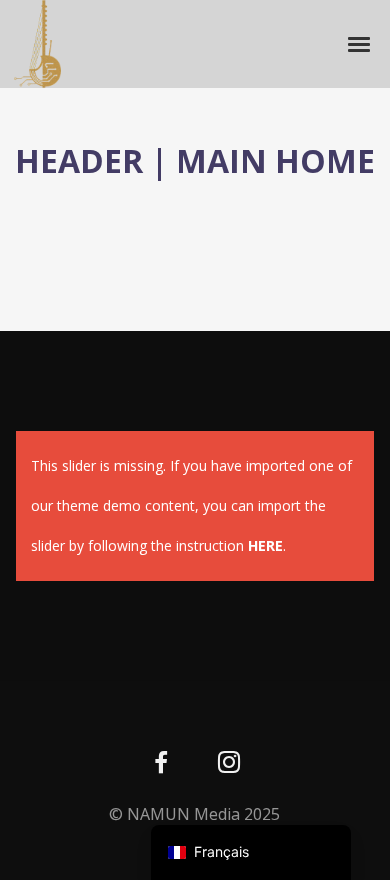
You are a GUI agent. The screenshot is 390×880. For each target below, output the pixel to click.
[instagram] (228, 764)
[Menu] (360, 43)
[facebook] (161, 764)
